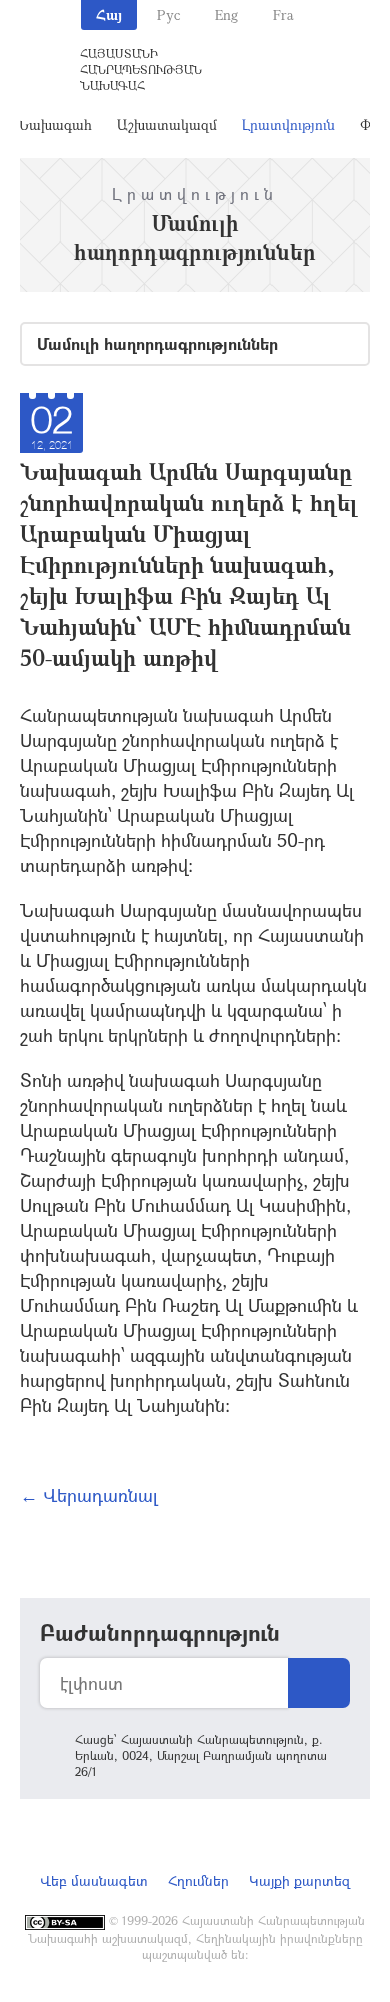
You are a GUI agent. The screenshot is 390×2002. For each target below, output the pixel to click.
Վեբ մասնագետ (94, 1880)
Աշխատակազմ (167, 124)
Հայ (109, 14)
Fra (283, 14)
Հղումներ (198, 1880)
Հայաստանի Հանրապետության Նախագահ (141, 69)
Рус (168, 14)
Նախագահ (54, 124)
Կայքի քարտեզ (299, 1880)
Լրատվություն (288, 124)
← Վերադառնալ (89, 1495)
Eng (226, 14)
